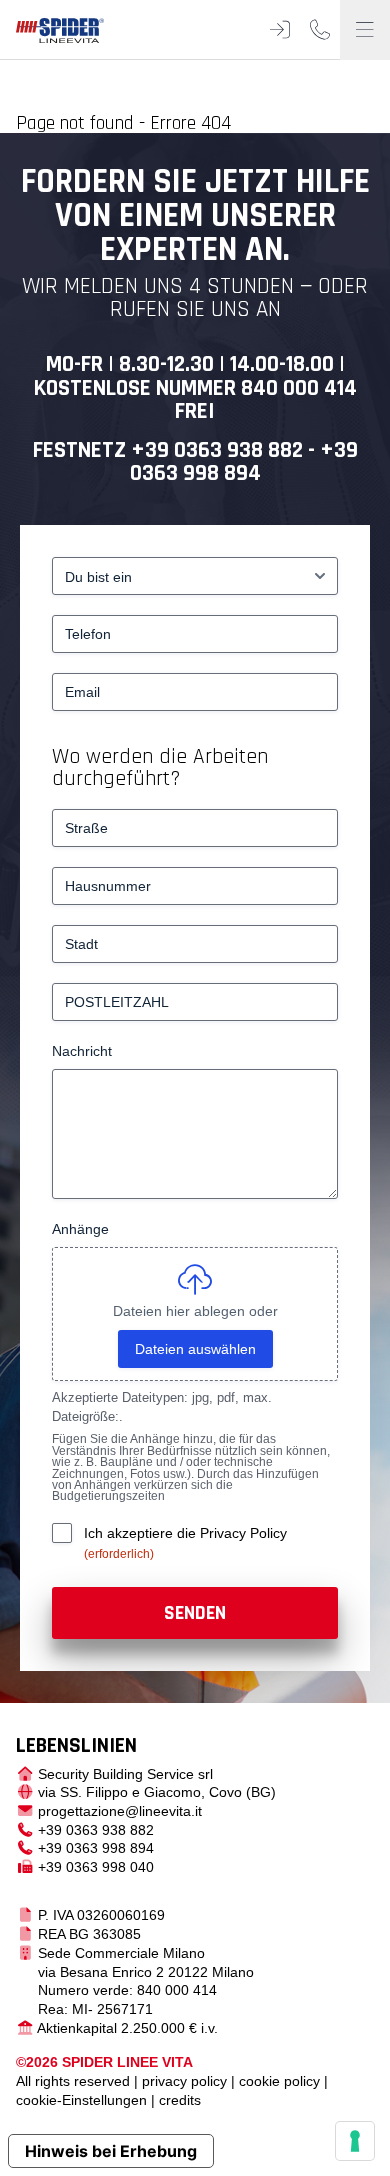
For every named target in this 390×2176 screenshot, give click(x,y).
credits (180, 2100)
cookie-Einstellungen (81, 2100)
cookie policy (279, 2081)
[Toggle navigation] (365, 30)
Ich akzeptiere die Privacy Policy (185, 1533)
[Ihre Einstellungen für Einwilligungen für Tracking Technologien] (355, 2141)
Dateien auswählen (195, 1349)
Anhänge (80, 1229)
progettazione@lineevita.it (120, 1811)
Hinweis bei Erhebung (111, 2151)
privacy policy (184, 2081)
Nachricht (82, 1051)
